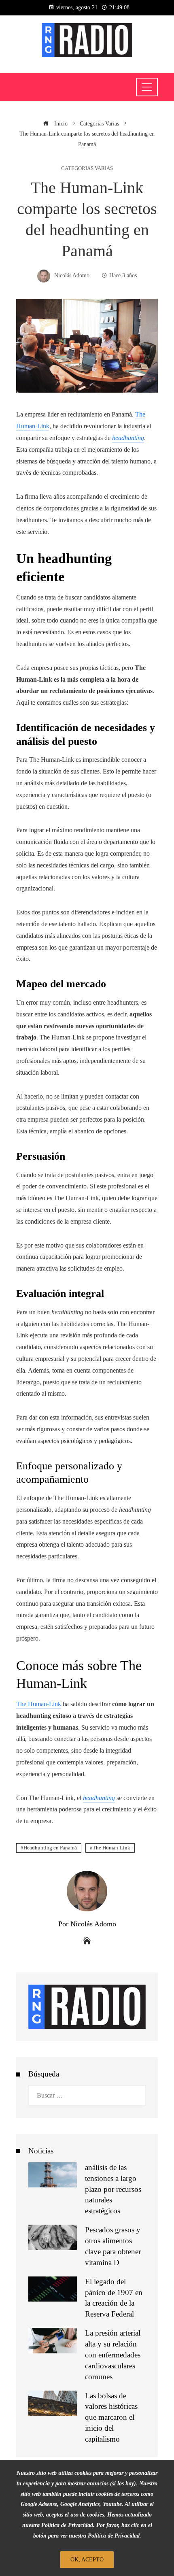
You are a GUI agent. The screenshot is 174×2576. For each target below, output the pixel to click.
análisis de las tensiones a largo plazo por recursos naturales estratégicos (113, 2189)
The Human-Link (111, 1848)
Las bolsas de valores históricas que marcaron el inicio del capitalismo (111, 2418)
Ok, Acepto (87, 2559)
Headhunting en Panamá (50, 1848)
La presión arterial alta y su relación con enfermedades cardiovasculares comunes (113, 2355)
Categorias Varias (87, 169)
